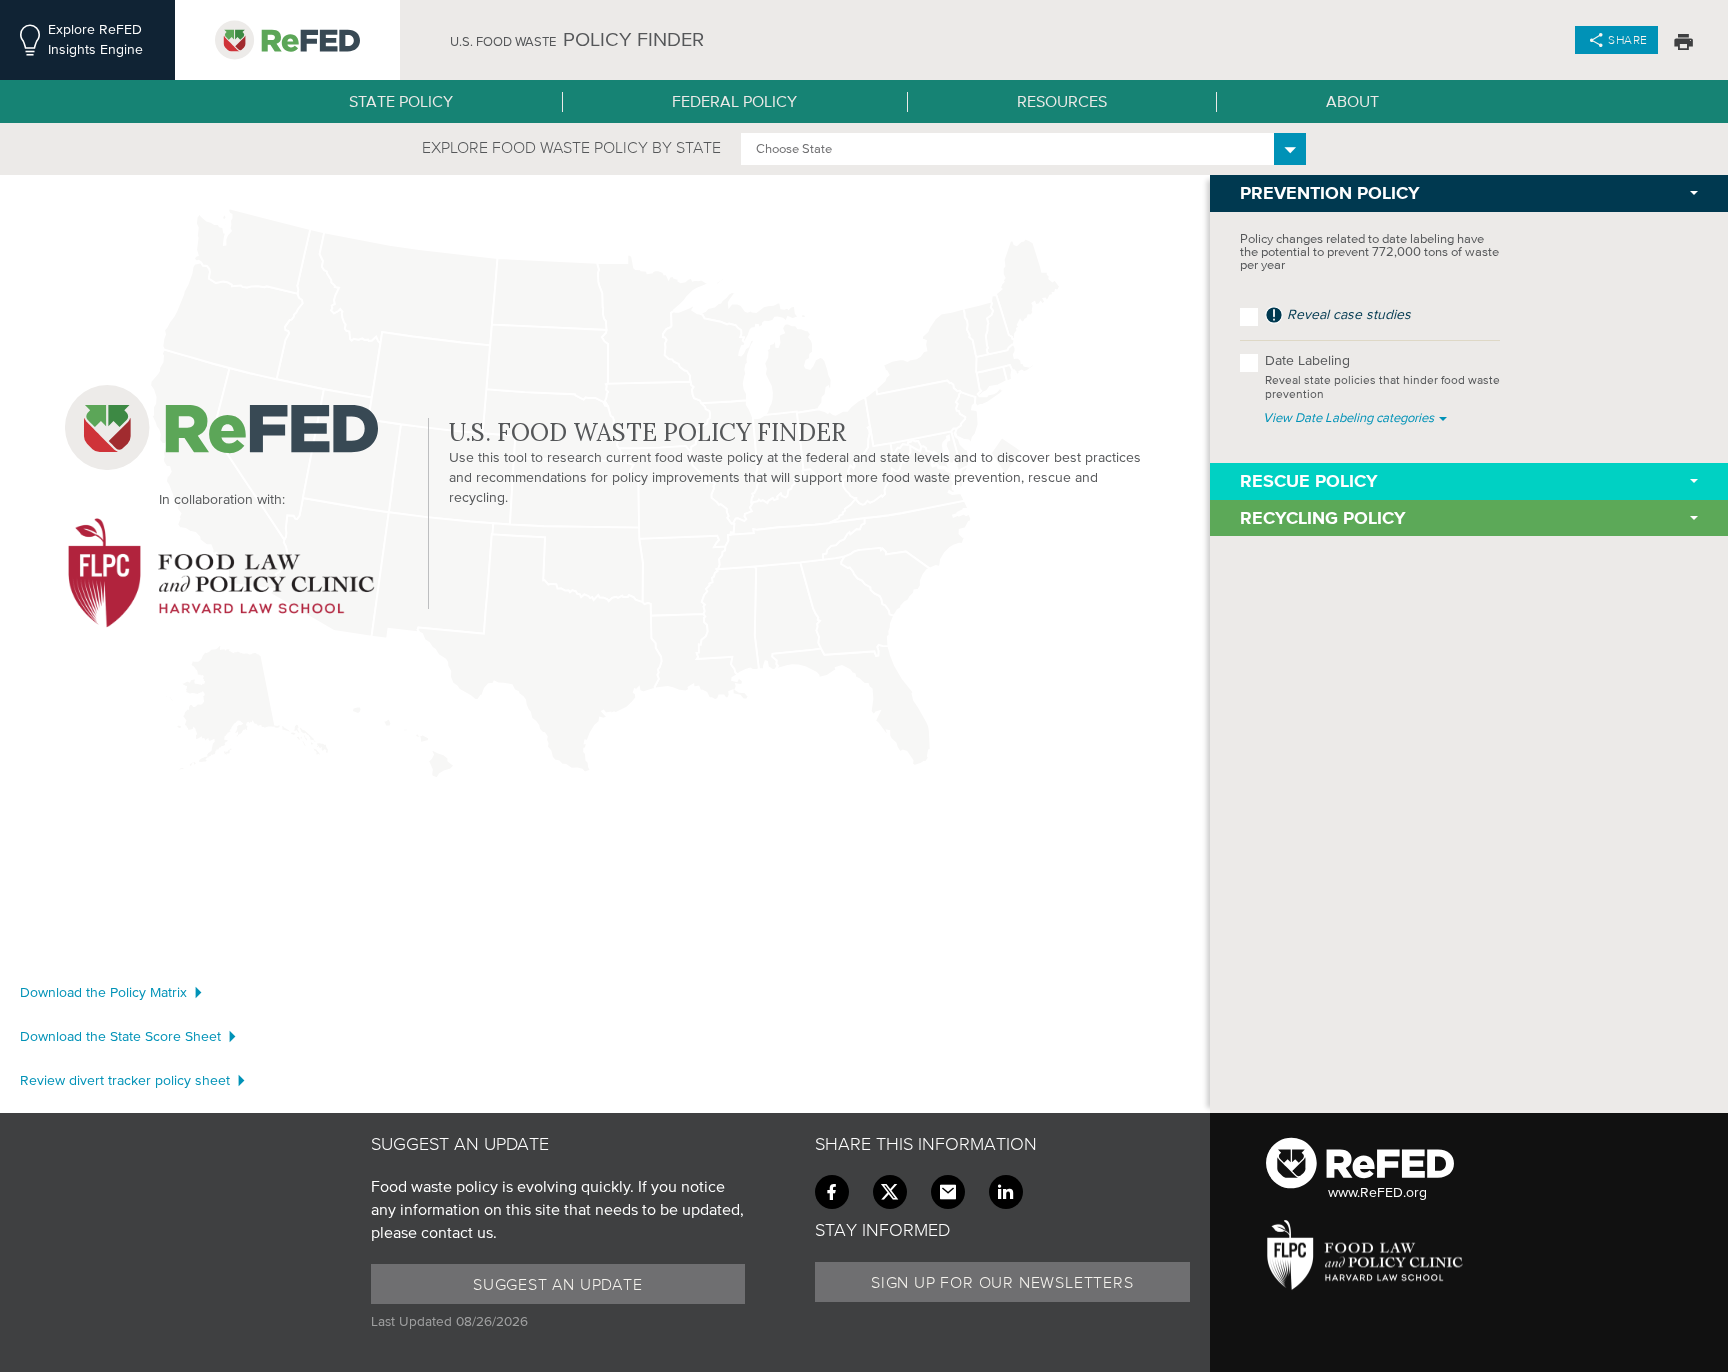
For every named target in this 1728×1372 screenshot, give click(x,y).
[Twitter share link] (890, 1192)
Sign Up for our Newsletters (1002, 1282)
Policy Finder (577, 40)
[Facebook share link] (832, 1192)
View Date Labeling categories (1350, 417)
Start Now (743, 576)
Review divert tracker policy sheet (125, 1080)
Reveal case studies (1347, 314)
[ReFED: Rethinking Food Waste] (287, 40)
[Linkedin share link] (1006, 1192)
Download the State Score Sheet (120, 1036)
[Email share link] (948, 1192)
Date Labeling (1382, 376)
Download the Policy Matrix (103, 992)
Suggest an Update (558, 1284)
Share (1628, 39)
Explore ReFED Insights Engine (95, 39)
